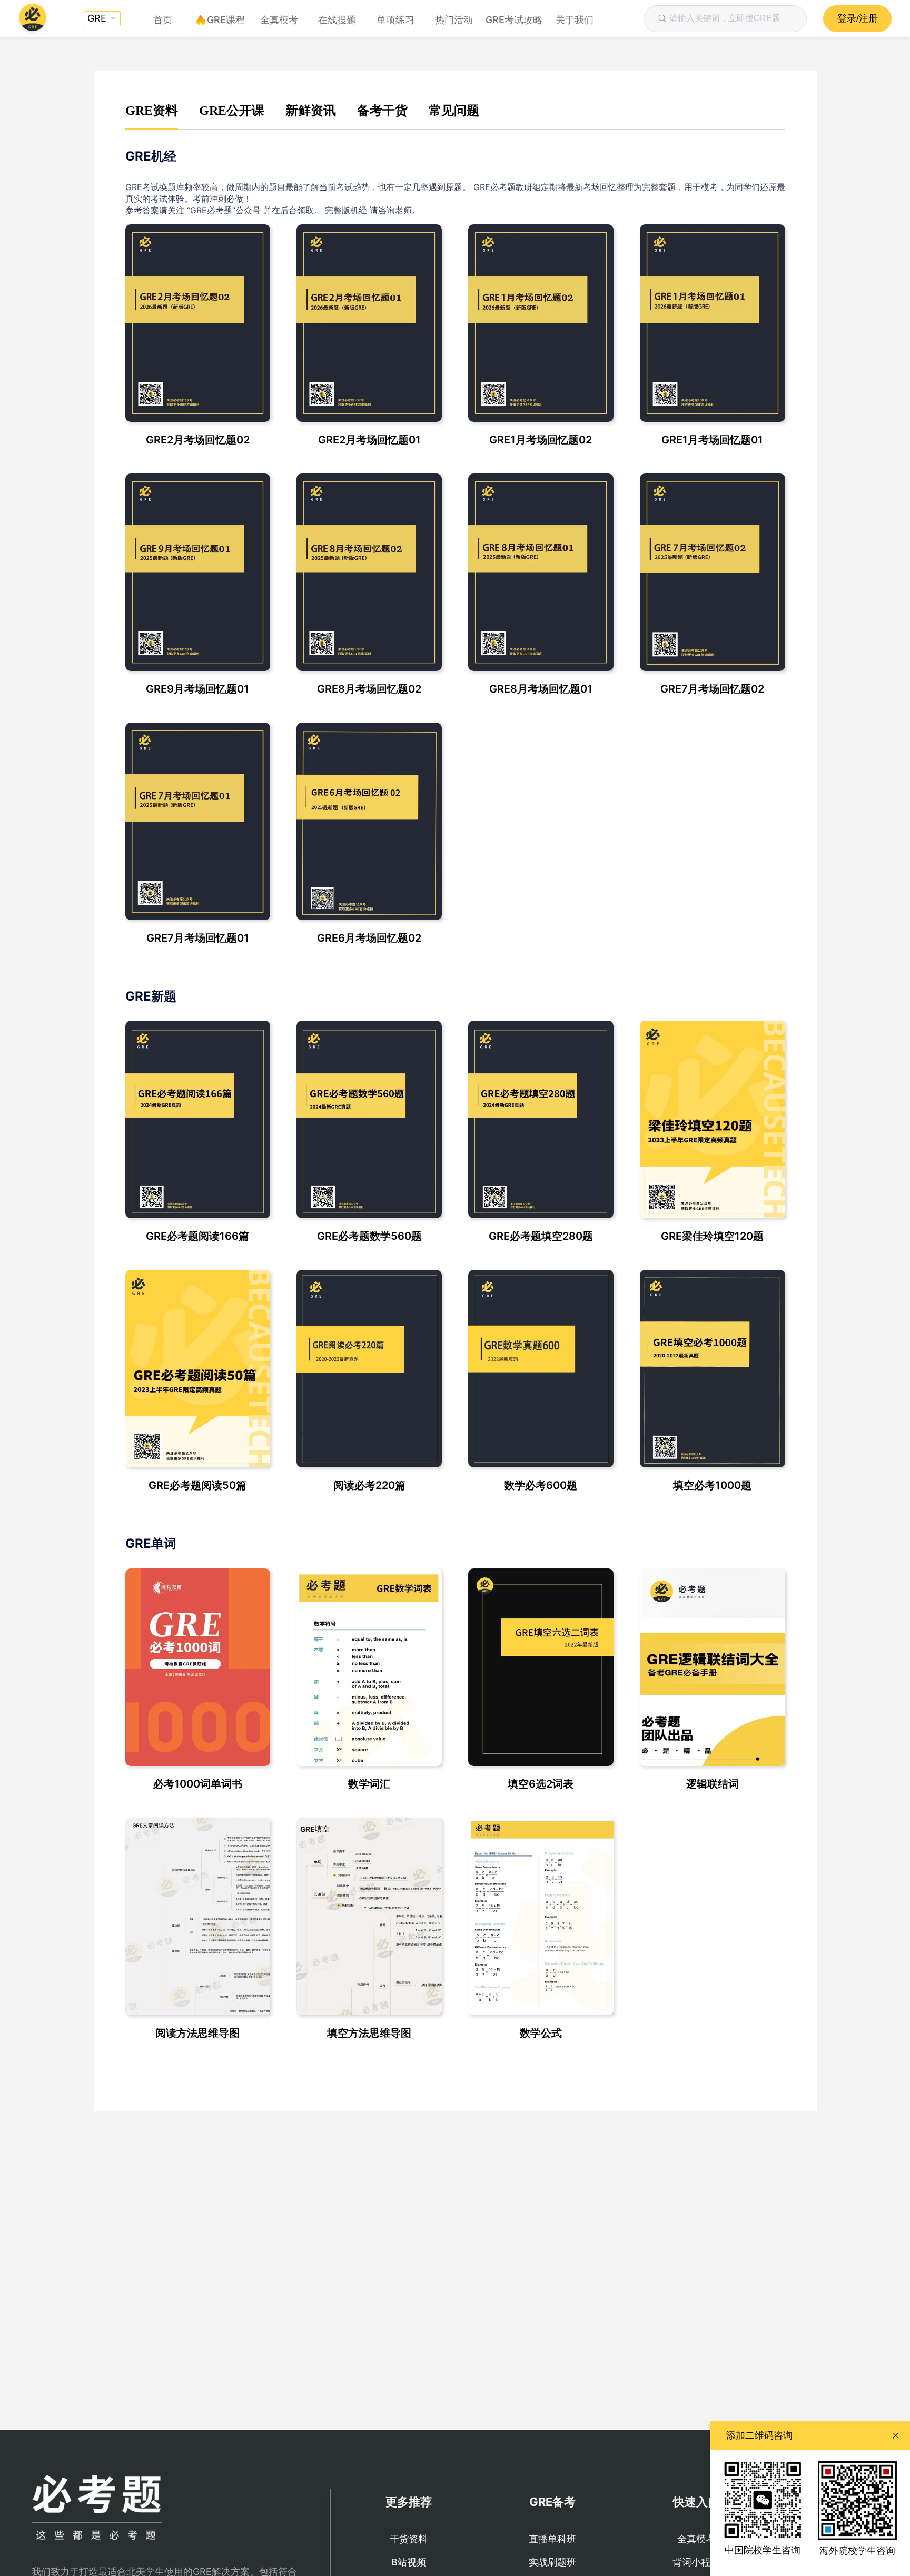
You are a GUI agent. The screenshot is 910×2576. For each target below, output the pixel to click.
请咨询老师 (391, 210)
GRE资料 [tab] (152, 111)
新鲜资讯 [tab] (311, 111)
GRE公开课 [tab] (232, 111)
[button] (102, 19)
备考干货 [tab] (382, 111)
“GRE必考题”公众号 (224, 210)
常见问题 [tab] (454, 111)
